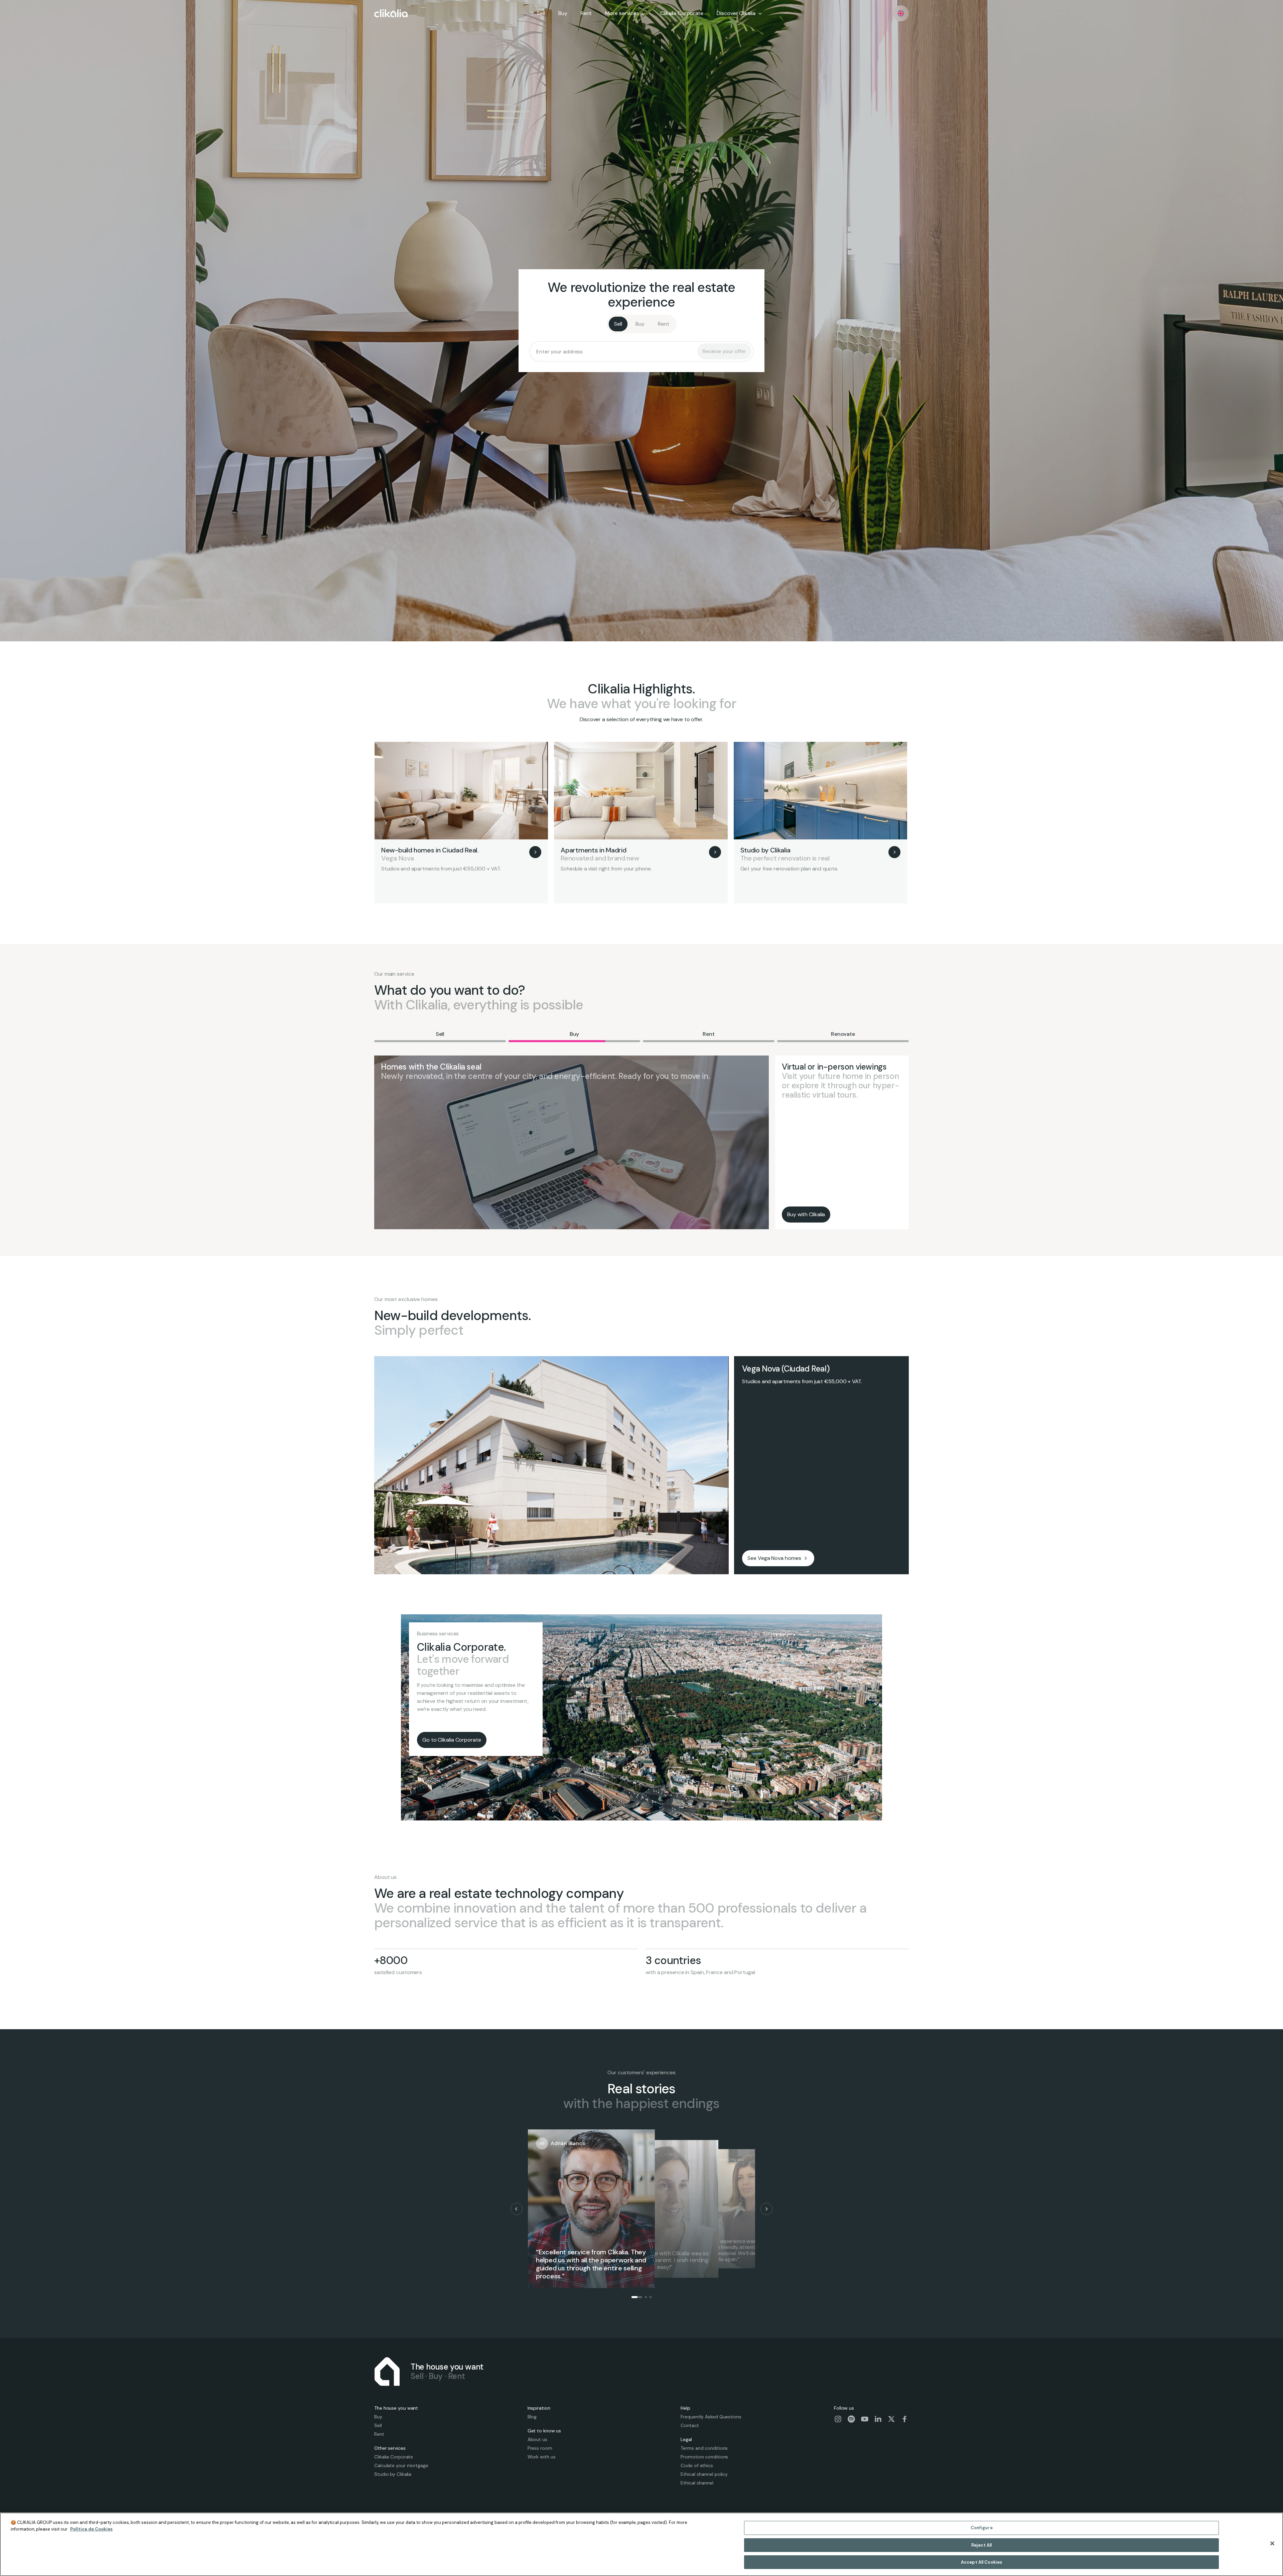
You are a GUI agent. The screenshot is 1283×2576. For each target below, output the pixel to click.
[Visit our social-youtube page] (865, 2419)
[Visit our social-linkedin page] (878, 2419)
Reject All (981, 2545)
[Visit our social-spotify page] (851, 2419)
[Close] (1272, 2544)
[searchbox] (615, 351)
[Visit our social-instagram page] (838, 2419)
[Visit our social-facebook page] (905, 2419)
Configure (982, 2528)
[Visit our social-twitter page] (891, 2419)
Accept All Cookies (981, 2562)
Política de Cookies (91, 2529)
